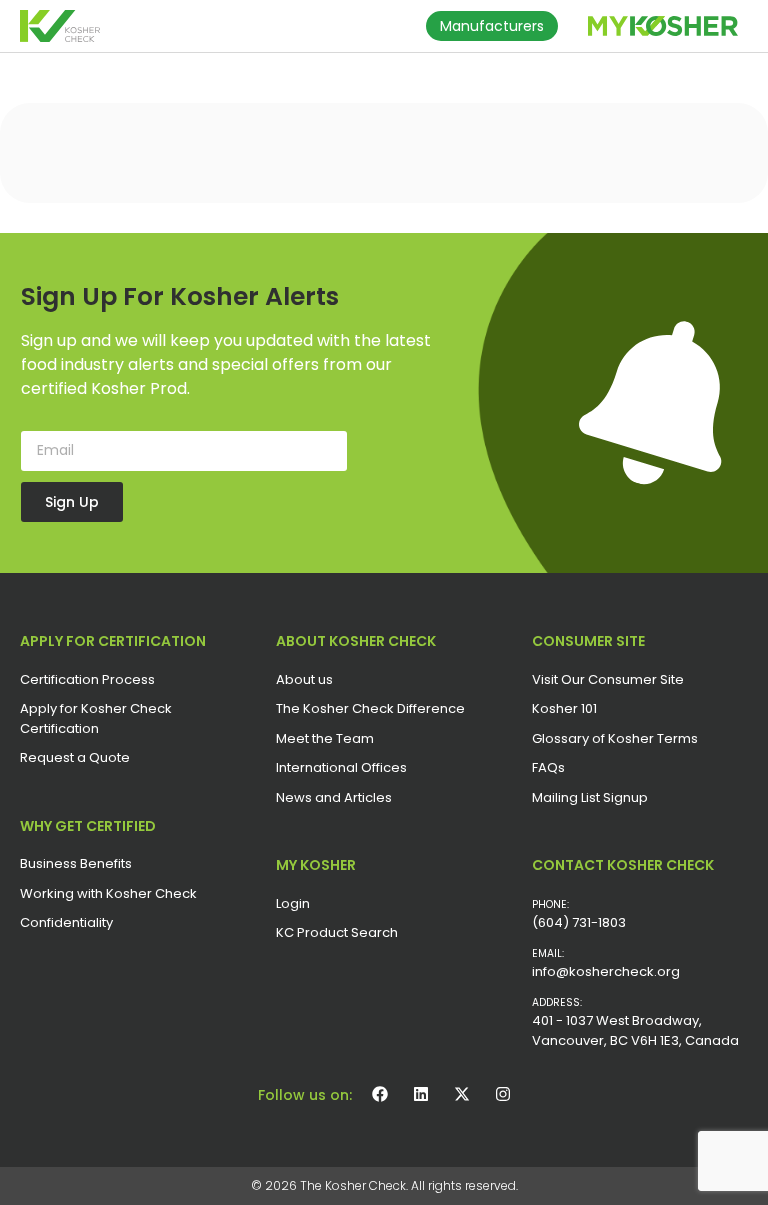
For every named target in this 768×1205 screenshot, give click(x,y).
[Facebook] (380, 1094)
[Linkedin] (421, 1094)
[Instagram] (503, 1094)
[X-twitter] (462, 1094)
